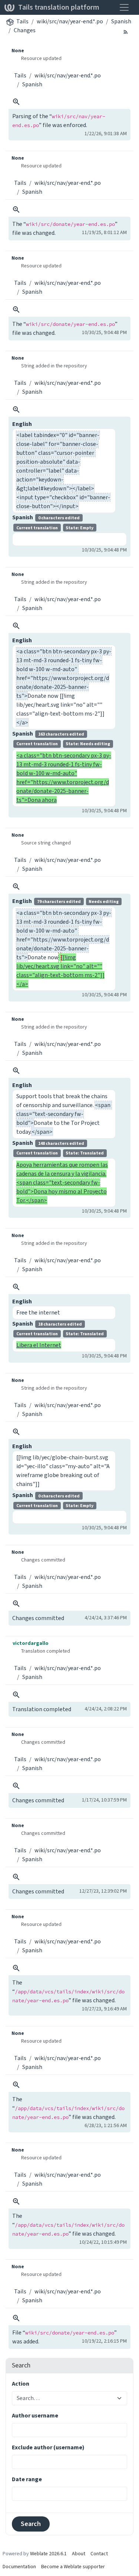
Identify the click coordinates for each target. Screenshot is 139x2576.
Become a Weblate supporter (73, 2567)
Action (21, 2384)
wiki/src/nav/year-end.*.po (70, 21)
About (79, 2554)
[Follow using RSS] (126, 31)
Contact (99, 2554)
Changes (25, 30)
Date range (27, 2479)
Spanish (121, 21)
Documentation (19, 2567)
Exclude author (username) (48, 2447)
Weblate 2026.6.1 (48, 2554)
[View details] (16, 102)
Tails (22, 21)
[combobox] (65, 2398)
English (22, 424)
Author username (35, 2415)
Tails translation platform (59, 7)
